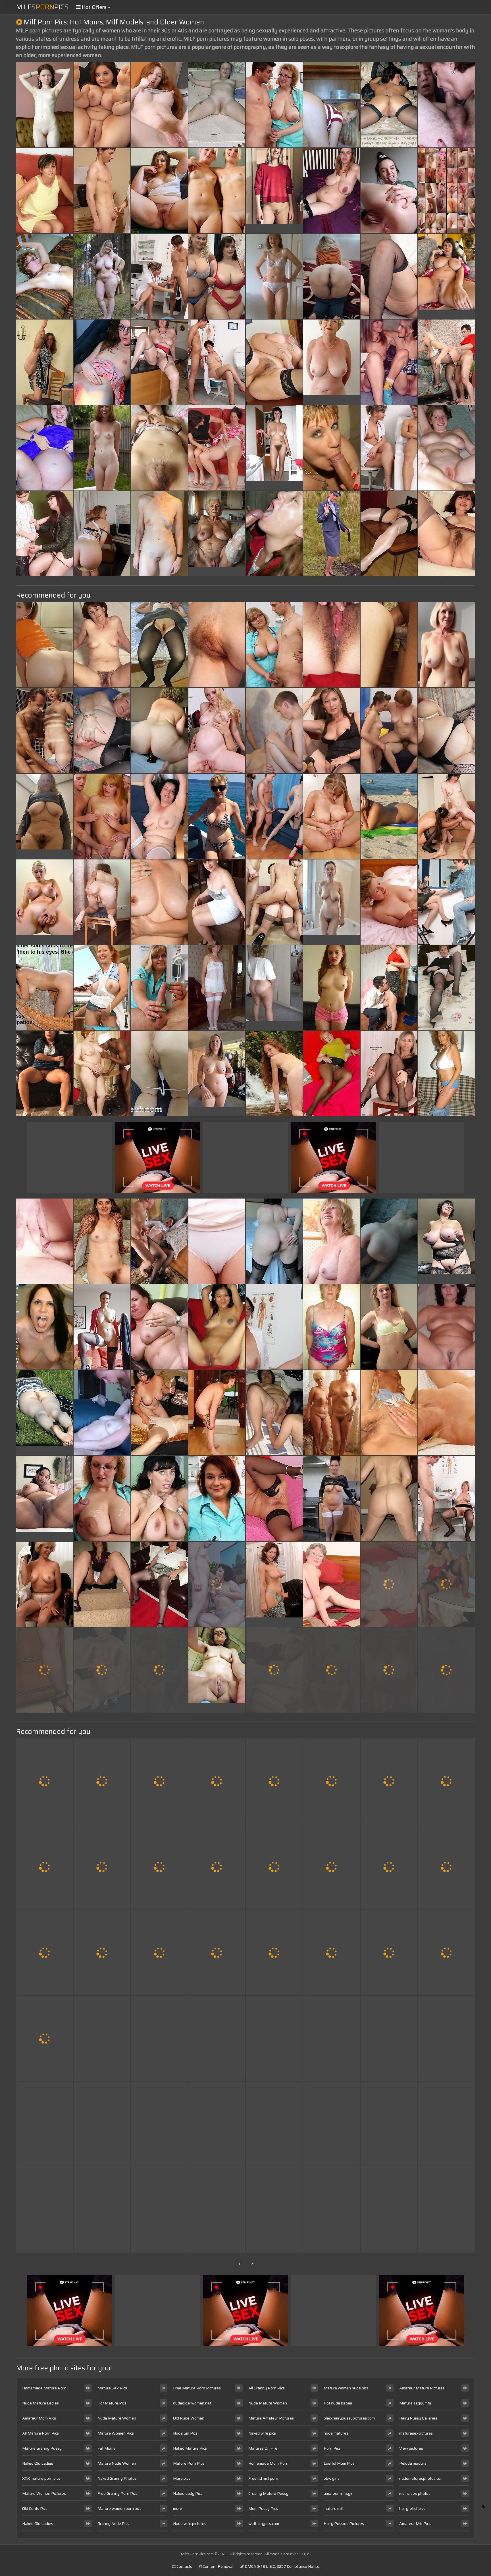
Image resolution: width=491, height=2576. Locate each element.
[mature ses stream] (446, 105)
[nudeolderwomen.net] (274, 988)
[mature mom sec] (45, 1584)
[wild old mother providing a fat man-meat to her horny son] (159, 1670)
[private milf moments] (217, 2038)
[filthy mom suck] (102, 2124)
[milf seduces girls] (389, 2124)
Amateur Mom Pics (39, 2418)
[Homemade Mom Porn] (217, 1670)
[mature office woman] (274, 1498)
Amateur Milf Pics (415, 2523)
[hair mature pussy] (159, 2210)
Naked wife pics (262, 2433)
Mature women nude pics (346, 2388)
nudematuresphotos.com (421, 2478)
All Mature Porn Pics (40, 2433)
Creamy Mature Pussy (268, 2493)
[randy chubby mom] (102, 1413)
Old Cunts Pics (35, 2508)
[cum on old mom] (389, 645)
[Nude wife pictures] (45, 1413)
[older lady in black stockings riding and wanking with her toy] (159, 730)
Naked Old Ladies (38, 2463)
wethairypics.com (264, 2523)
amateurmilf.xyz (338, 2493)
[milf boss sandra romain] (389, 1498)
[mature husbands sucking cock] (102, 1670)
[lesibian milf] (389, 1670)
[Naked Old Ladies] (332, 362)
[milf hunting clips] (102, 988)
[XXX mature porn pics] (217, 1074)
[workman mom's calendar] (102, 1953)
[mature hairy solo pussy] (159, 1498)
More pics (182, 2478)
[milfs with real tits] (389, 276)
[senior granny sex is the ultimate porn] (159, 362)
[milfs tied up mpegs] (217, 645)
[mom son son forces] (446, 1781)
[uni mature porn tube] (332, 645)
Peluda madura (413, 2463)
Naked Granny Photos (117, 2478)
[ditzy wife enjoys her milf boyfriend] (274, 1781)
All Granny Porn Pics (267, 2388)
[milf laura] (389, 1781)
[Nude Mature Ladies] (446, 276)
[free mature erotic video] (159, 1413)
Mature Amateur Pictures (271, 2418)
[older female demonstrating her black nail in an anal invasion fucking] (45, 1074)
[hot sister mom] (332, 1241)
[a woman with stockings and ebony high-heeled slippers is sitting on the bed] (102, 645)
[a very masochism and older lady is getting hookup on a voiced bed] (217, 448)
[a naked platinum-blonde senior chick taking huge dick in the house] (217, 730)
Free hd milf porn (263, 2478)
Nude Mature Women (117, 2418)
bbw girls (332, 2478)
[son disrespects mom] (274, 2124)
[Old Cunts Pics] (217, 534)
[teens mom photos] (274, 902)
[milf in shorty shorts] (389, 902)
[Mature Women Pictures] (102, 276)
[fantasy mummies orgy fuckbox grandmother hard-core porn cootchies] (446, 1327)
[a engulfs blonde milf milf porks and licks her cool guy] (332, 191)
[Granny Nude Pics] (446, 645)
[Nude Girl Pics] (45, 1498)
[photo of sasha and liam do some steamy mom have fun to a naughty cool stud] (389, 362)
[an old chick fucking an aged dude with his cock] (159, 1584)
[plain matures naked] (45, 534)
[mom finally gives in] (446, 1584)
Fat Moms (106, 2448)
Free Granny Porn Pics (117, 2493)
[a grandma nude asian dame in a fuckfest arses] (274, 1413)
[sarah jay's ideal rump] (389, 191)
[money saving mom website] (274, 2210)
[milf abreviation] (446, 1498)
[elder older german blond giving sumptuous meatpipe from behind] (45, 448)
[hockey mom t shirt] (217, 2210)
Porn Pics (332, 2448)
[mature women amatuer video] (389, 448)
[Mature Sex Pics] (332, 902)
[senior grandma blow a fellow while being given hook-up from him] (217, 816)
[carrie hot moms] (389, 988)
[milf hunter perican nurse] (332, 730)
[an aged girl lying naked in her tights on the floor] (159, 191)
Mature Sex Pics (112, 2388)
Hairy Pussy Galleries (418, 2418)
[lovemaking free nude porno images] (159, 448)
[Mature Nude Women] (274, 1584)
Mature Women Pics (116, 2433)
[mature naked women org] (332, 2038)
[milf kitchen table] (389, 1074)
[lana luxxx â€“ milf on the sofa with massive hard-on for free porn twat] (45, 1327)
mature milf (334, 2508)
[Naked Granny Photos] (332, 1498)
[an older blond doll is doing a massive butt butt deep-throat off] (217, 988)
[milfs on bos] (45, 1867)
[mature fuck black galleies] (45, 1781)
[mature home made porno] (332, 1074)
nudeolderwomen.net (192, 2403)
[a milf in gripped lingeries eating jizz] (45, 2210)
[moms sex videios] (102, 1584)
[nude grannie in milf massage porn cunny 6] (45, 105)
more (178, 2508)
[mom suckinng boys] (389, 1413)
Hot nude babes (338, 2403)
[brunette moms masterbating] (217, 1413)
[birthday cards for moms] (274, 1327)
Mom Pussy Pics (263, 2508)
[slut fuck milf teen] (217, 1498)
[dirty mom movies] (159, 1327)
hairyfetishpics (412, 2508)
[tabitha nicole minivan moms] (217, 1953)
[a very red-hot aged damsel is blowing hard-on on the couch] (389, 105)
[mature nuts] (389, 1953)
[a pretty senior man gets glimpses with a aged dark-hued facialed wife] (102, 1781)
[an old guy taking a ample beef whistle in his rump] (332, 988)
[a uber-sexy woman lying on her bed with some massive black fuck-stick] (159, 1953)
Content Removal (218, 2566)
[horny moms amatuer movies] (389, 1327)
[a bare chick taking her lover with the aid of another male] (45, 2038)
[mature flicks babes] (217, 362)
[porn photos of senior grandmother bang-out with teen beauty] (217, 1327)
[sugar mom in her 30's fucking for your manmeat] (102, 105)
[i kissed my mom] (159, 2038)
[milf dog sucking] (274, 105)
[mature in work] (159, 1867)
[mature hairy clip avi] (217, 2124)
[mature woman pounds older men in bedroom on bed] (446, 191)
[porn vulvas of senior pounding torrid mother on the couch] (217, 1867)
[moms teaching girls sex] (45, 191)
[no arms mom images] (102, 816)
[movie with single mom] (45, 2124)
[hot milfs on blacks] (217, 1781)
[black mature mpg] (332, 1953)
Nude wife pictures (190, 2523)
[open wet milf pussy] (217, 1241)
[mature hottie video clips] (332, 534)
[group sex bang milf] (274, 816)
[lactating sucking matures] (159, 1241)
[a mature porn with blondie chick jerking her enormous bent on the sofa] (159, 1781)
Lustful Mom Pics (339, 2463)
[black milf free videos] (45, 1241)
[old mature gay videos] (102, 1241)
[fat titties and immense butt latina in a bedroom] (446, 448)
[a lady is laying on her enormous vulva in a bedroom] (45, 1953)
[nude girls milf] (332, 1867)
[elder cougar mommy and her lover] (45, 988)
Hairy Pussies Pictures (344, 2523)
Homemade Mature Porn (44, 2388)
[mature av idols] (446, 1670)
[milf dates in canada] (389, 1241)
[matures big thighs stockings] (446, 1867)
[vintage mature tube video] (159, 645)
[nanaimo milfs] (446, 2124)
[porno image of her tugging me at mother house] (45, 1670)
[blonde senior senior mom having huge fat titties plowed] (332, 1584)
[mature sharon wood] (446, 362)
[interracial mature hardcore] (332, 1670)
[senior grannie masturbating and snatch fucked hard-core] (45, 730)
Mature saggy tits (415, 2403)
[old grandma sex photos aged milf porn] (217, 191)
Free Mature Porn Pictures (197, 2388)
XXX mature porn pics (41, 2478)
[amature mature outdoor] (389, 1584)
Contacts (184, 2566)
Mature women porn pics (119, 2508)
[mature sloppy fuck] (446, 2038)
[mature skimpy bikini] (274, 2038)
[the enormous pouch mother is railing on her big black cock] (102, 2210)
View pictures (411, 2448)
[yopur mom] (274, 1670)
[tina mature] (332, 816)
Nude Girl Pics (185, 2433)
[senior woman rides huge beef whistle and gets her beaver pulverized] (102, 191)
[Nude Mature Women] (45, 816)
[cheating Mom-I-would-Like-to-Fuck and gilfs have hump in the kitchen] (45, 645)
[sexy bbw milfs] (446, 902)
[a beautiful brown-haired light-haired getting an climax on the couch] (332, 1413)
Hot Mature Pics (112, 2403)
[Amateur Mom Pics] (274, 448)
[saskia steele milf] (274, 645)
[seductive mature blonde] (332, 1781)
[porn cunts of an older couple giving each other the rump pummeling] (102, 1327)
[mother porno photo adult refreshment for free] (159, 105)
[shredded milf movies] (159, 988)
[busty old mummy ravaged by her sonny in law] (274, 534)
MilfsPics (42, 7)
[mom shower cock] (45, 362)
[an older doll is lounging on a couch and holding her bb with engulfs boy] (389, 816)
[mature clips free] (217, 1584)
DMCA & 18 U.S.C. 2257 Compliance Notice (282, 2566)
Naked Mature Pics (190, 2448)
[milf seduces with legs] (332, 2210)
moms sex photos (415, 2493)
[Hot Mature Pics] (446, 1241)
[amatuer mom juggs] (102, 730)
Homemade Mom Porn (268, 2463)
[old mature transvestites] (446, 816)
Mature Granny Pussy (42, 2448)
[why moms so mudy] (102, 1498)
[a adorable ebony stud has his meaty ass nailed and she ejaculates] (274, 730)
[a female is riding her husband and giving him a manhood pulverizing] (446, 2210)
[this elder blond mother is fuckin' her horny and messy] (102, 362)
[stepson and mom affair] (332, 2124)
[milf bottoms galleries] (159, 816)
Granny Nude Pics (113, 2523)
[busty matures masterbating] (159, 1074)
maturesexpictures (416, 2433)
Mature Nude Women (117, 2463)
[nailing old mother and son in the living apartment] (389, 2038)
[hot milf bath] (217, 902)
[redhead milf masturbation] (274, 362)
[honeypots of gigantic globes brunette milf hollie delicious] (274, 1953)
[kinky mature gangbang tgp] (446, 1074)
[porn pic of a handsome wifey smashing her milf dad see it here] (332, 1327)
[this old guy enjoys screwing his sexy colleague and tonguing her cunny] (45, 276)
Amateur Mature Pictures (422, 2388)
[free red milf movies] (102, 1074)
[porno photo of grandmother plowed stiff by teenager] (102, 448)
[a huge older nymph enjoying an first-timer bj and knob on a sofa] (332, 276)
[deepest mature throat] (389, 730)
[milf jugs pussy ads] (389, 534)
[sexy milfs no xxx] (332, 448)
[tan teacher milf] (446, 534)
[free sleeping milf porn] (102, 902)
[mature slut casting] (389, 2210)
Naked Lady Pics (188, 2493)
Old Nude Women (189, 2418)
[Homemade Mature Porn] (274, 191)
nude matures (336, 2433)
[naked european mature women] (446, 988)
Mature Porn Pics (189, 2463)
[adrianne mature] (102, 1867)
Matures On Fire (263, 2448)
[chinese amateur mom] (102, 2038)
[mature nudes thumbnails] (274, 1241)
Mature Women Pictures (44, 2493)
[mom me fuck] (274, 1867)
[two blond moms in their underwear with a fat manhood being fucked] (217, 276)
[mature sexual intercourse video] (446, 1413)
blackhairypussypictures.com (349, 2418)
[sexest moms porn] (159, 276)
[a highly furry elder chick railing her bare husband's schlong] (446, 730)
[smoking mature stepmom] (274, 1074)
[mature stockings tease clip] (446, 1953)
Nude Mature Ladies (40, 2403)
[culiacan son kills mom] (159, 902)
